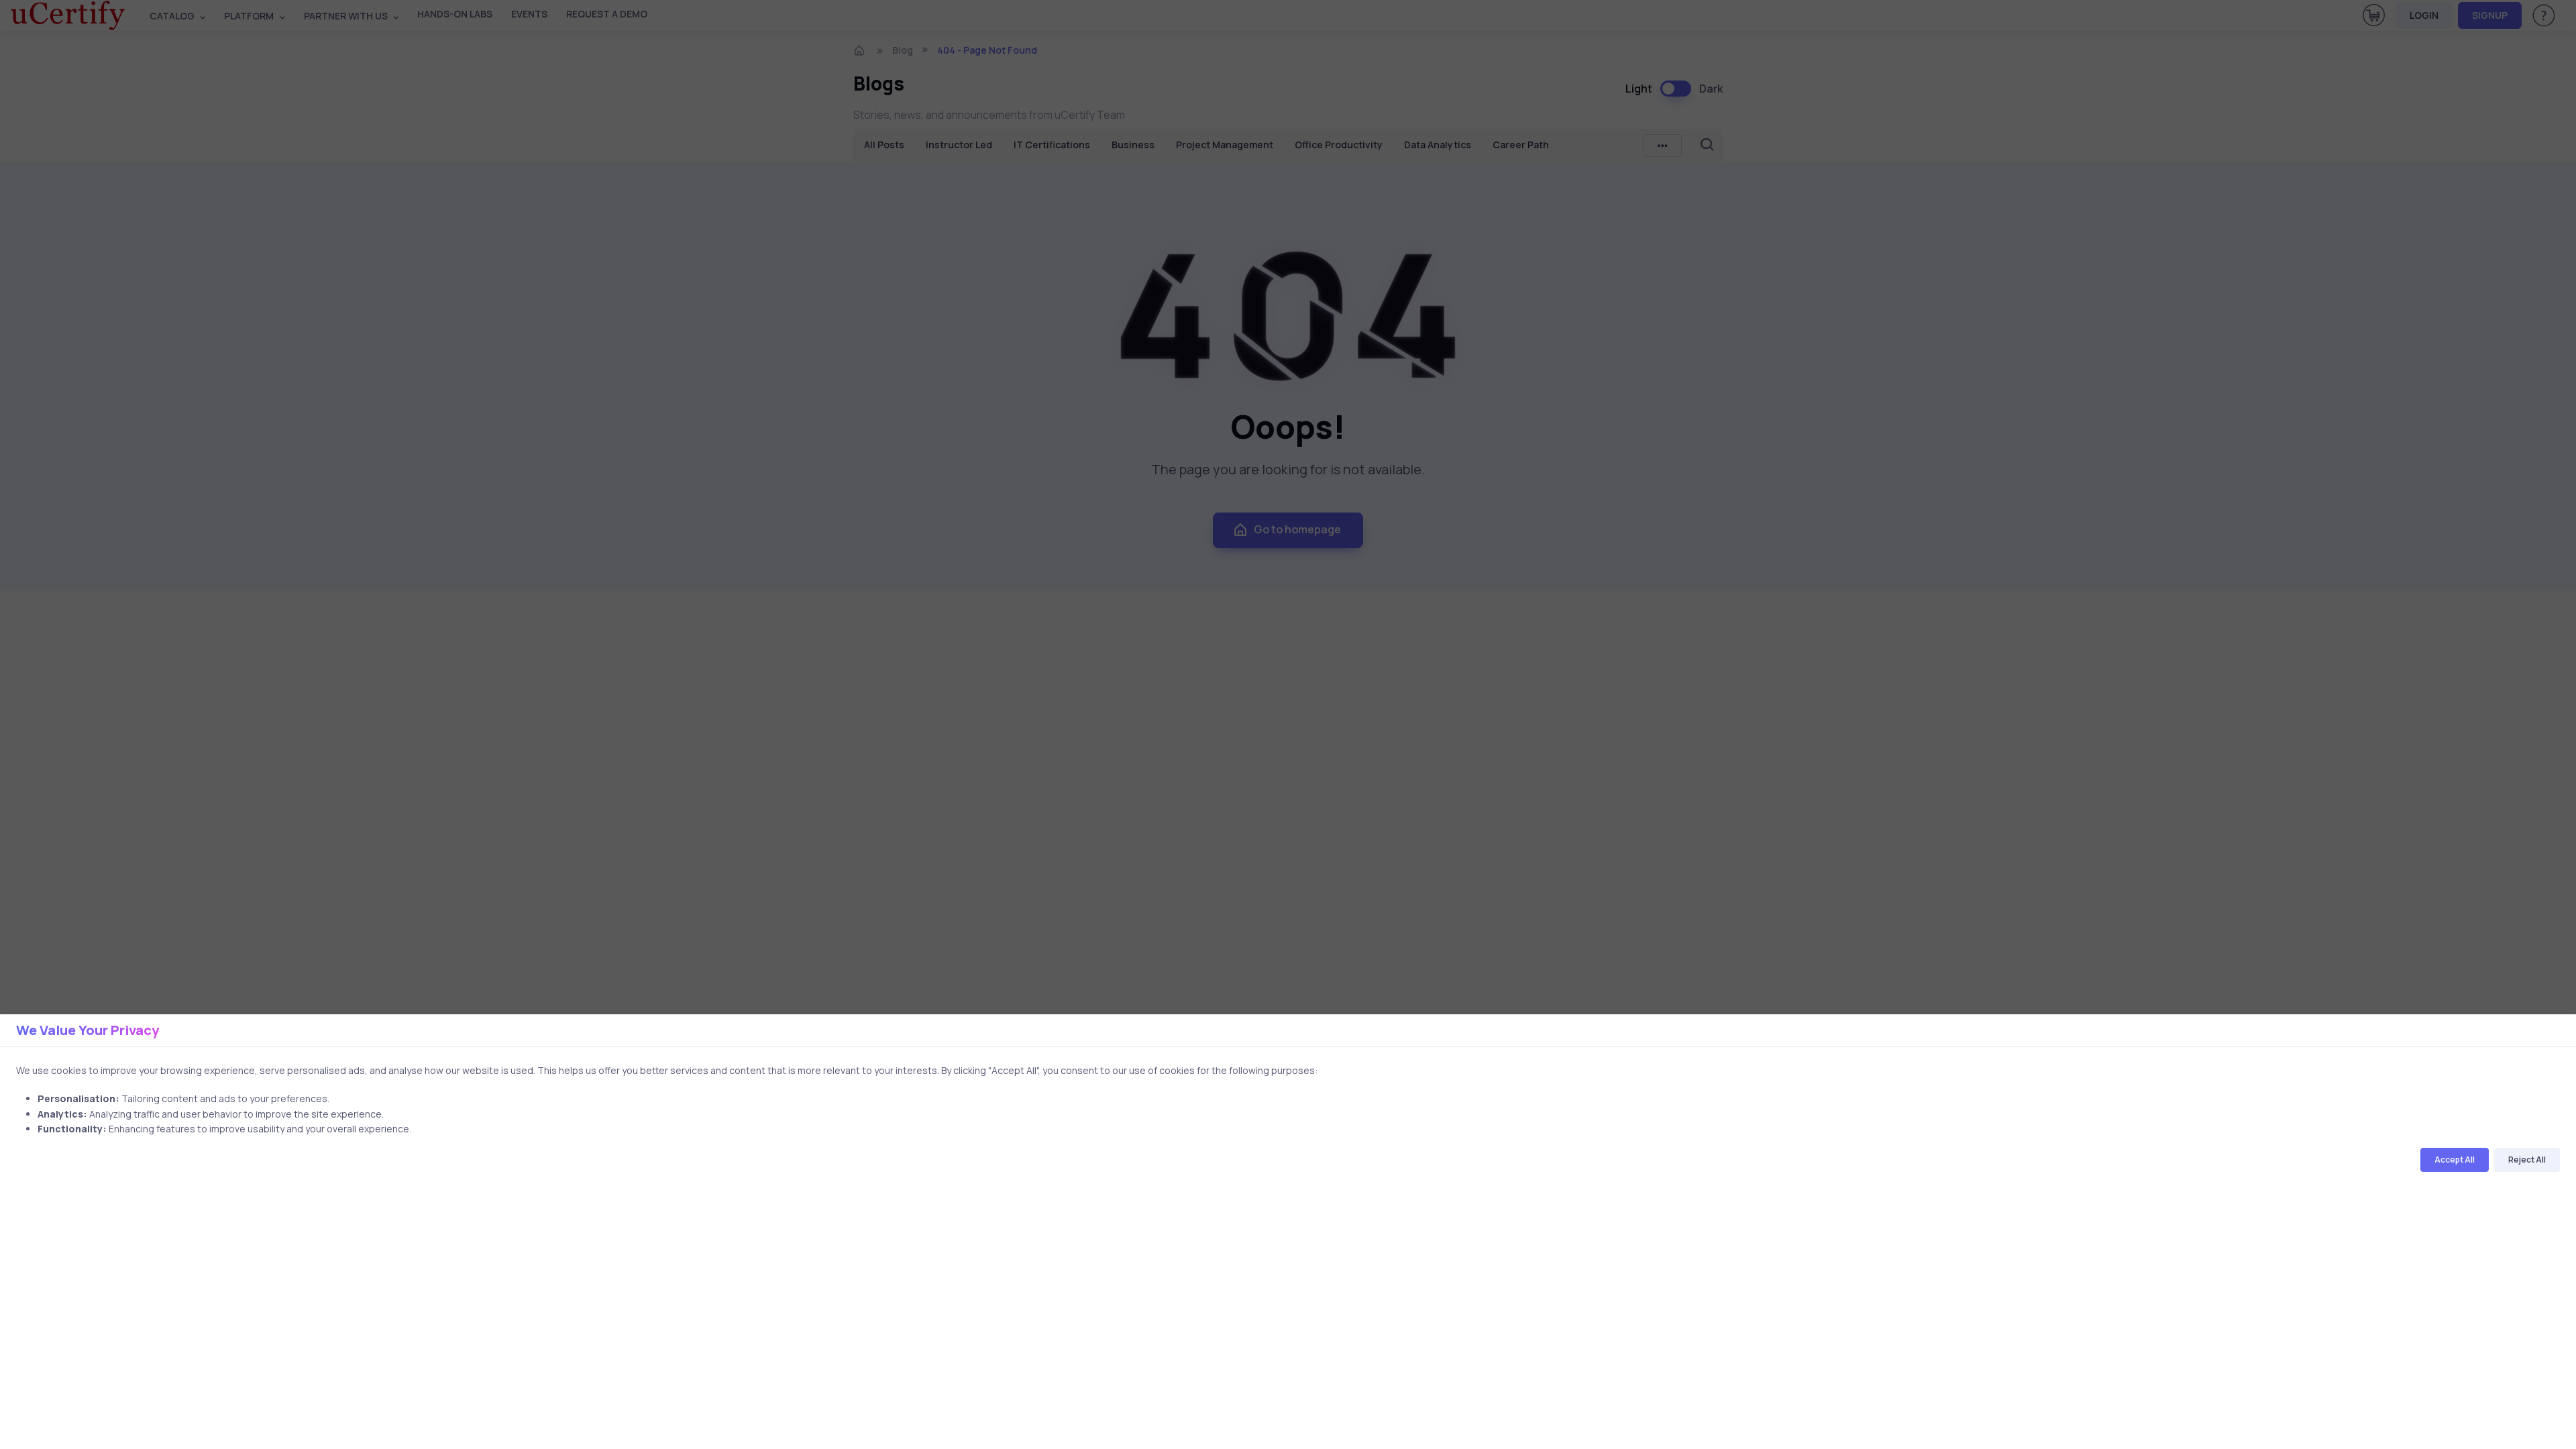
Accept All (2455, 1160)
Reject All (2527, 1160)
